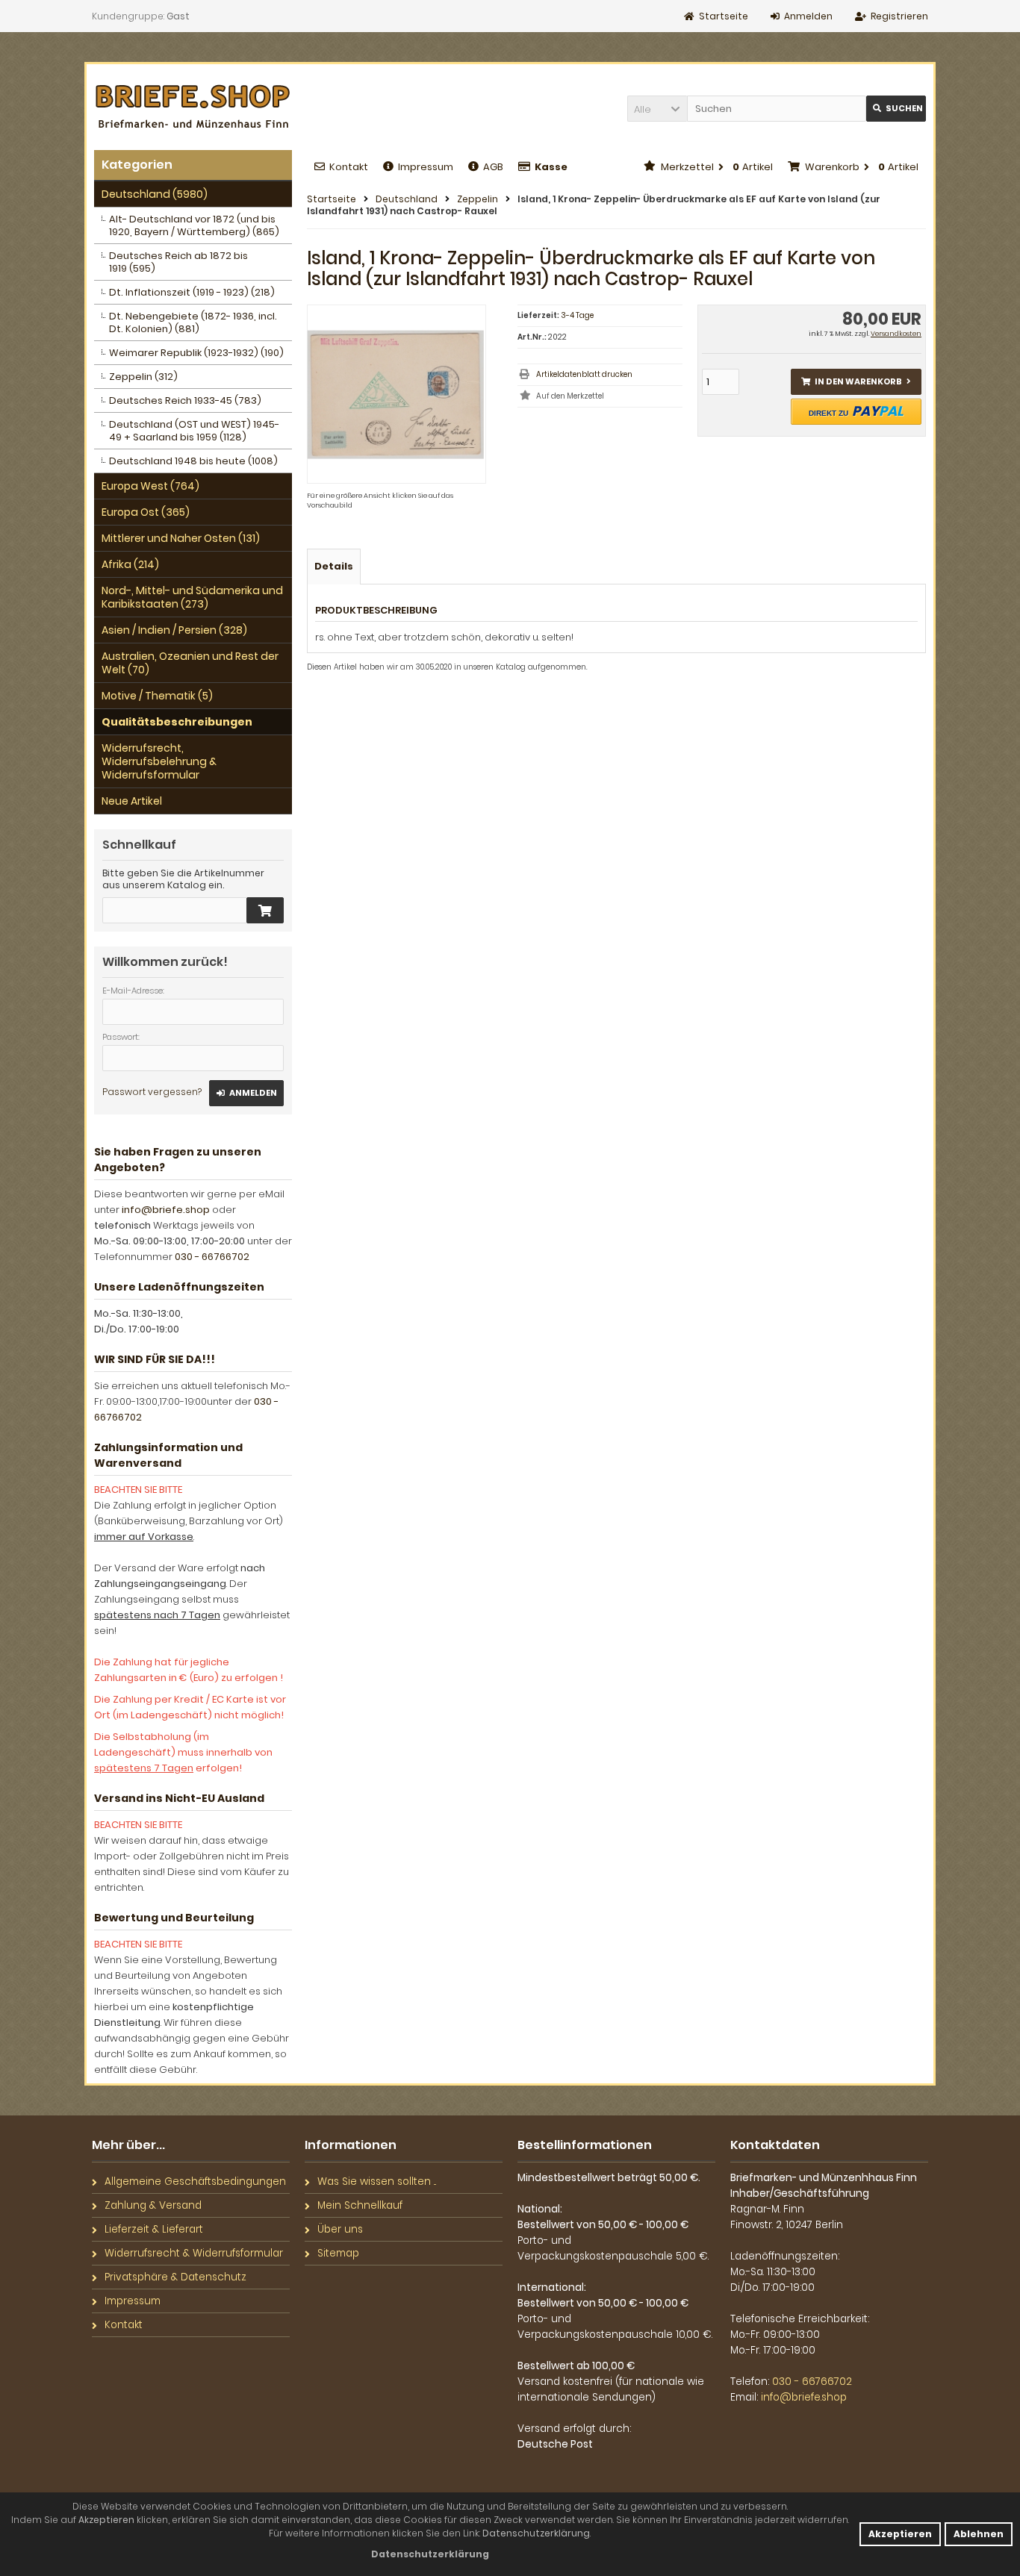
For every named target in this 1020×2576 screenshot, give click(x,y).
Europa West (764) (150, 486)
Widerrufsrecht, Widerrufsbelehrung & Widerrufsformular (159, 761)
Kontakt (349, 167)
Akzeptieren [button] (900, 2534)
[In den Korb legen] (265, 910)
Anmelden (246, 1093)
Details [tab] (334, 566)
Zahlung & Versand (153, 2205)
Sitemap (338, 2253)
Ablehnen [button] (979, 2534)
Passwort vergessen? (152, 1092)
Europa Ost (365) (146, 512)
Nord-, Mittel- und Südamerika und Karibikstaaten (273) (192, 597)
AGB (493, 167)
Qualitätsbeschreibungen (177, 722)
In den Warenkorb (856, 382)
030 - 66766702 (212, 1257)
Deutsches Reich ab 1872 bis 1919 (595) (178, 262)
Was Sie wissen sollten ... (377, 2182)
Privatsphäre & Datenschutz (175, 2277)
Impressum (426, 167)
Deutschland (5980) (155, 194)
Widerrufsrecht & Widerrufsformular (194, 2253)
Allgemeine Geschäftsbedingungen (195, 2182)
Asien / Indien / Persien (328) (174, 630)
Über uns (340, 2229)
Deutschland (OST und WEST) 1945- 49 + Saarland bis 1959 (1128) (194, 431)
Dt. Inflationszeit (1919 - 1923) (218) (192, 292)
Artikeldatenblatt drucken (584, 374)
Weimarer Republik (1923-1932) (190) (196, 353)
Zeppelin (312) (143, 377)
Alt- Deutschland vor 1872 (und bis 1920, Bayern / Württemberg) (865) (194, 225)
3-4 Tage (577, 315)
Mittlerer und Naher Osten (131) (181, 538)
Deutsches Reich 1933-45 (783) (185, 400)
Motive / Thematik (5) (157, 696)
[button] (657, 109)
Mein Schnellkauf (360, 2205)
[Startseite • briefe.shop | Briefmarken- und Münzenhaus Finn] (193, 107)
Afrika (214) (130, 564)
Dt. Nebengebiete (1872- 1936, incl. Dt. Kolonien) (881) (193, 322)
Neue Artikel (132, 801)
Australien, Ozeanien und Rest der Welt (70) (190, 663)
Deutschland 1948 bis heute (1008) (193, 461)
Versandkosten (896, 334)
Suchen (896, 109)
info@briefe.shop (166, 1210)
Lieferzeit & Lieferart (154, 2229)
